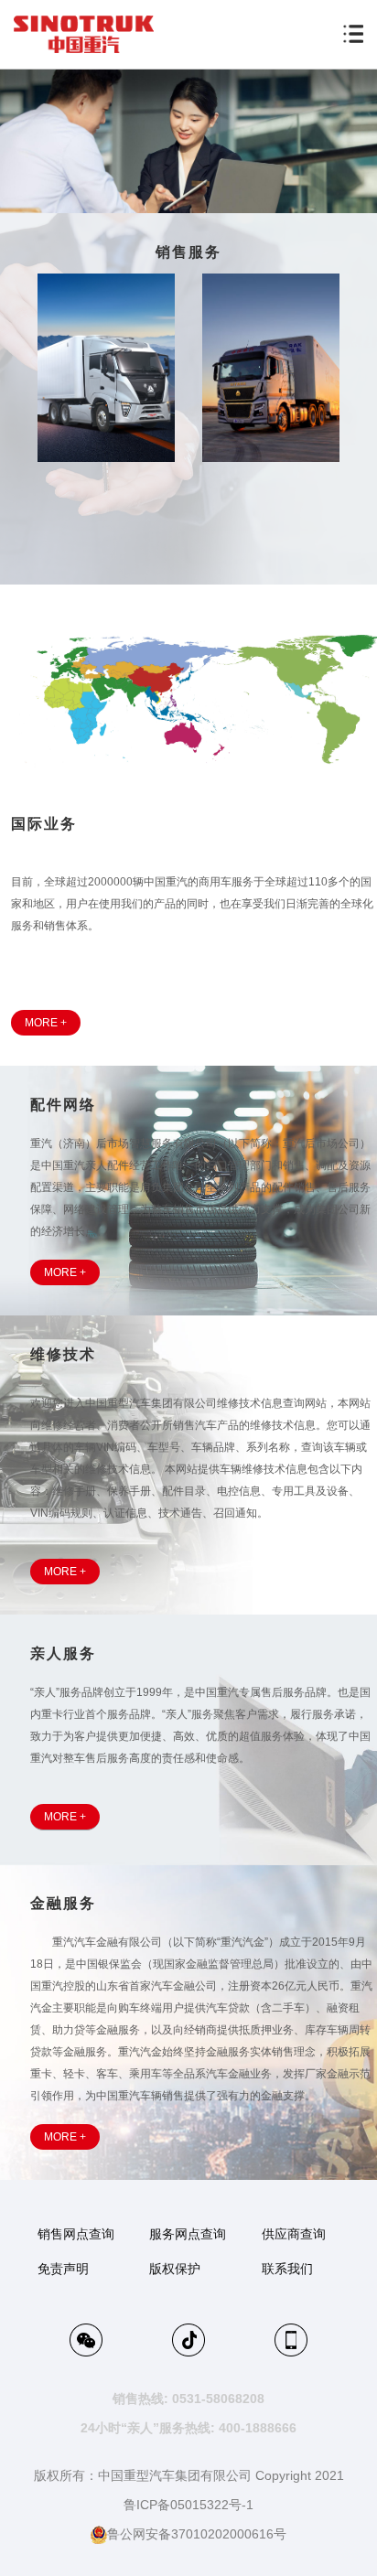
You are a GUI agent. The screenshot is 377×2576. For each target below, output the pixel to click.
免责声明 (63, 2269)
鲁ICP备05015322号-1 (188, 2505)
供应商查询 (294, 2234)
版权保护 (175, 2269)
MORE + (46, 1023)
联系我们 (287, 2269)
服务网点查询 (188, 2234)
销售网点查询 (76, 2234)
